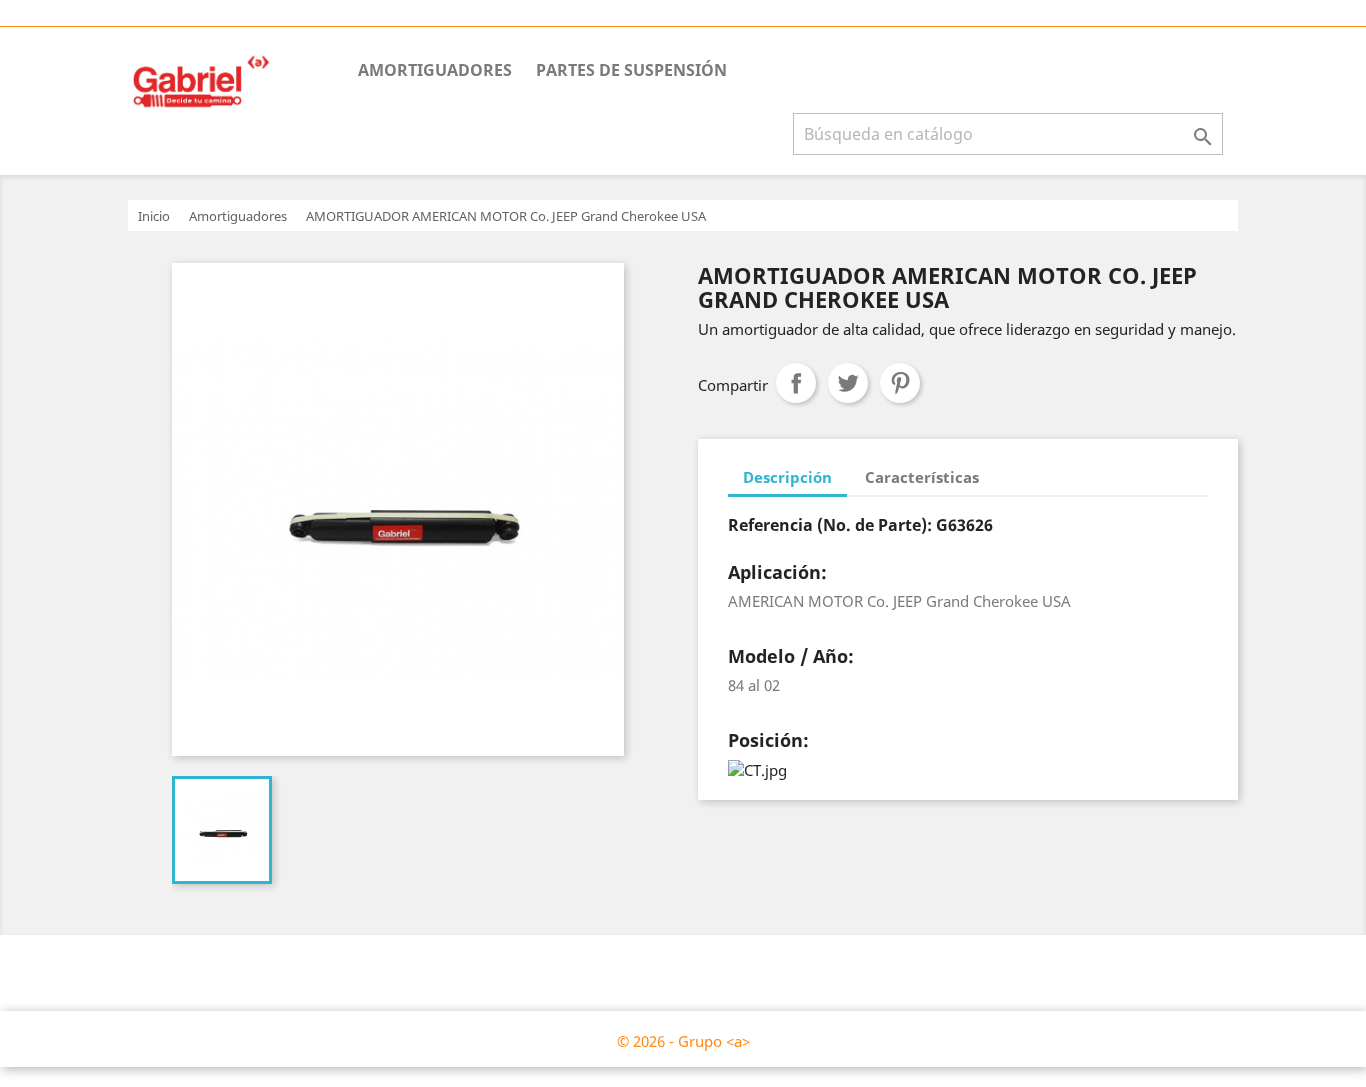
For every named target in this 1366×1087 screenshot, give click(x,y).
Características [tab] (922, 477)
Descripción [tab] (787, 477)
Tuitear (848, 383)
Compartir (796, 383)
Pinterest (900, 383)
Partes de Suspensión (631, 70)
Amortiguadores (435, 70)
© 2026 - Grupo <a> (683, 1041)
